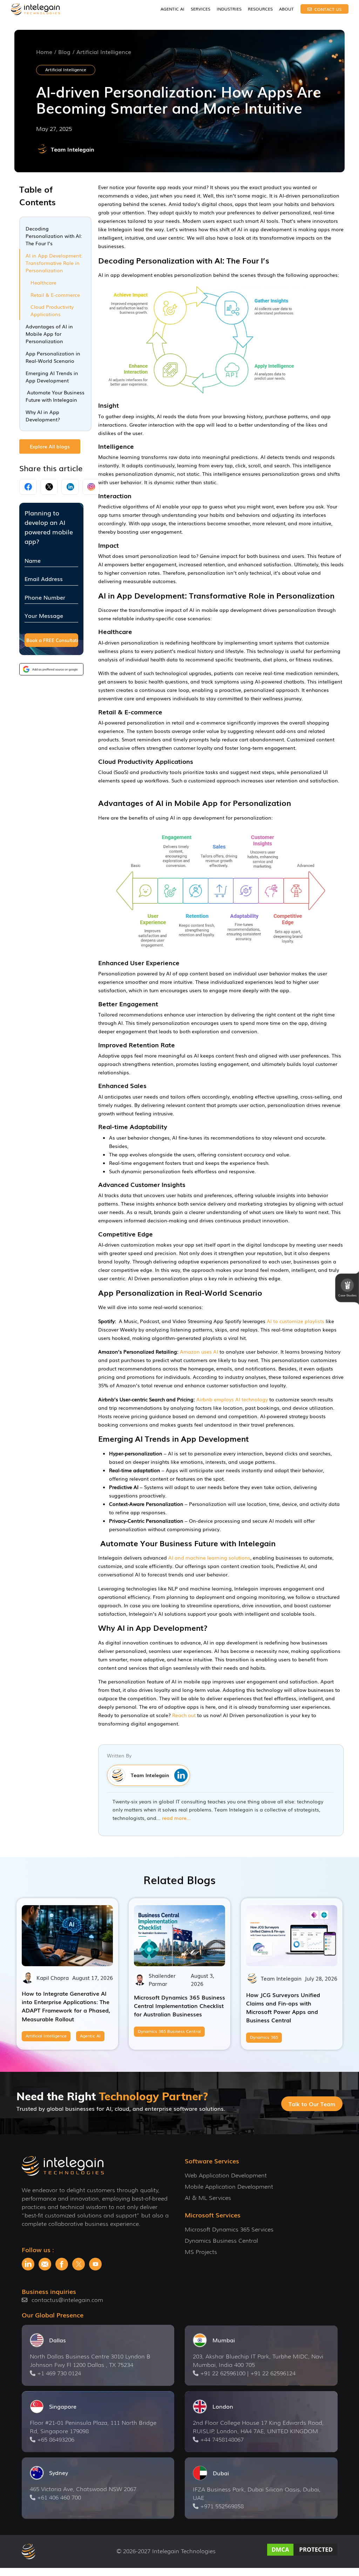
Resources (260, 9)
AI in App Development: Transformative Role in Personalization (54, 263)
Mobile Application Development (229, 2187)
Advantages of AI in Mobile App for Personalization (49, 334)
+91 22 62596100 (223, 2373)
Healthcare (43, 282)
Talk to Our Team (312, 2104)
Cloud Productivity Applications (52, 310)
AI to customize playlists (296, 1321)
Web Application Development (226, 2175)
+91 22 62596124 (273, 2373)
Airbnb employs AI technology (232, 1399)
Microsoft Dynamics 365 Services (229, 2230)
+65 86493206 (56, 2440)
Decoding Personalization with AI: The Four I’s (54, 236)
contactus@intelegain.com (67, 2300)
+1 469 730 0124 (59, 2373)
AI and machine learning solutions (209, 1557)
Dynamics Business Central (221, 2241)
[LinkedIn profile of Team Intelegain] (179, 1775)
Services (201, 9)
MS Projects (201, 2252)
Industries (229, 9)
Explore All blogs (50, 446)
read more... (176, 1818)
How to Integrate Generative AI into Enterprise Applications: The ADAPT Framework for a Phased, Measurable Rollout (66, 2006)
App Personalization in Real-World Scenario (53, 357)
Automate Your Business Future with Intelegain (55, 396)
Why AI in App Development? (43, 416)
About (286, 9)
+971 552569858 (222, 2506)
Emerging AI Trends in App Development (52, 377)
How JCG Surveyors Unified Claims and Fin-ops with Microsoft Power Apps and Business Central (283, 2007)
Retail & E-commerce (55, 295)
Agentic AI (172, 9)
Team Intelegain (73, 149)
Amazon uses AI (200, 1352)
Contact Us (327, 9)
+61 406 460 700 (59, 2498)
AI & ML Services (208, 2198)
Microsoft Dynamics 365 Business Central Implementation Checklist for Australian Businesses (179, 2006)
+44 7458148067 (222, 2440)
